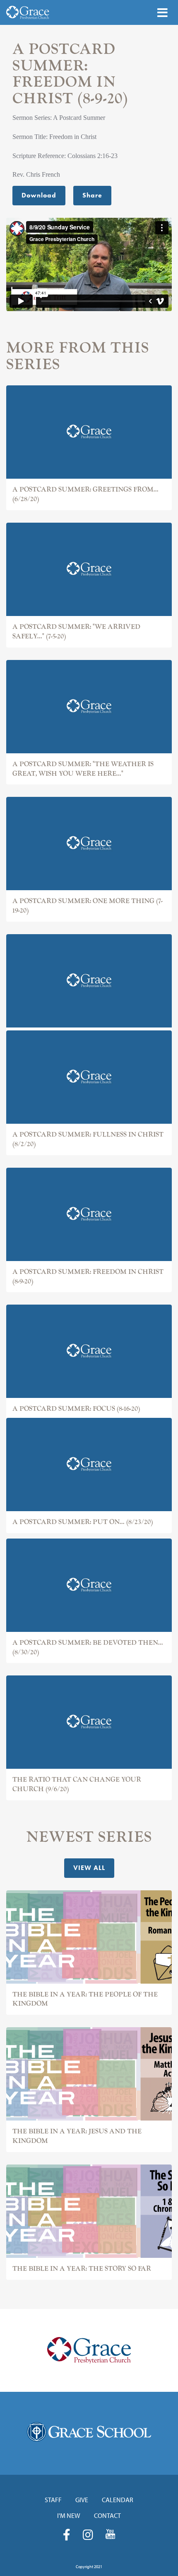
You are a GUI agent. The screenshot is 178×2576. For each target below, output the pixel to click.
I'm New (69, 2515)
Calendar (118, 2500)
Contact (107, 2515)
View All (89, 1868)
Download (39, 195)
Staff (53, 2500)
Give (82, 2500)
